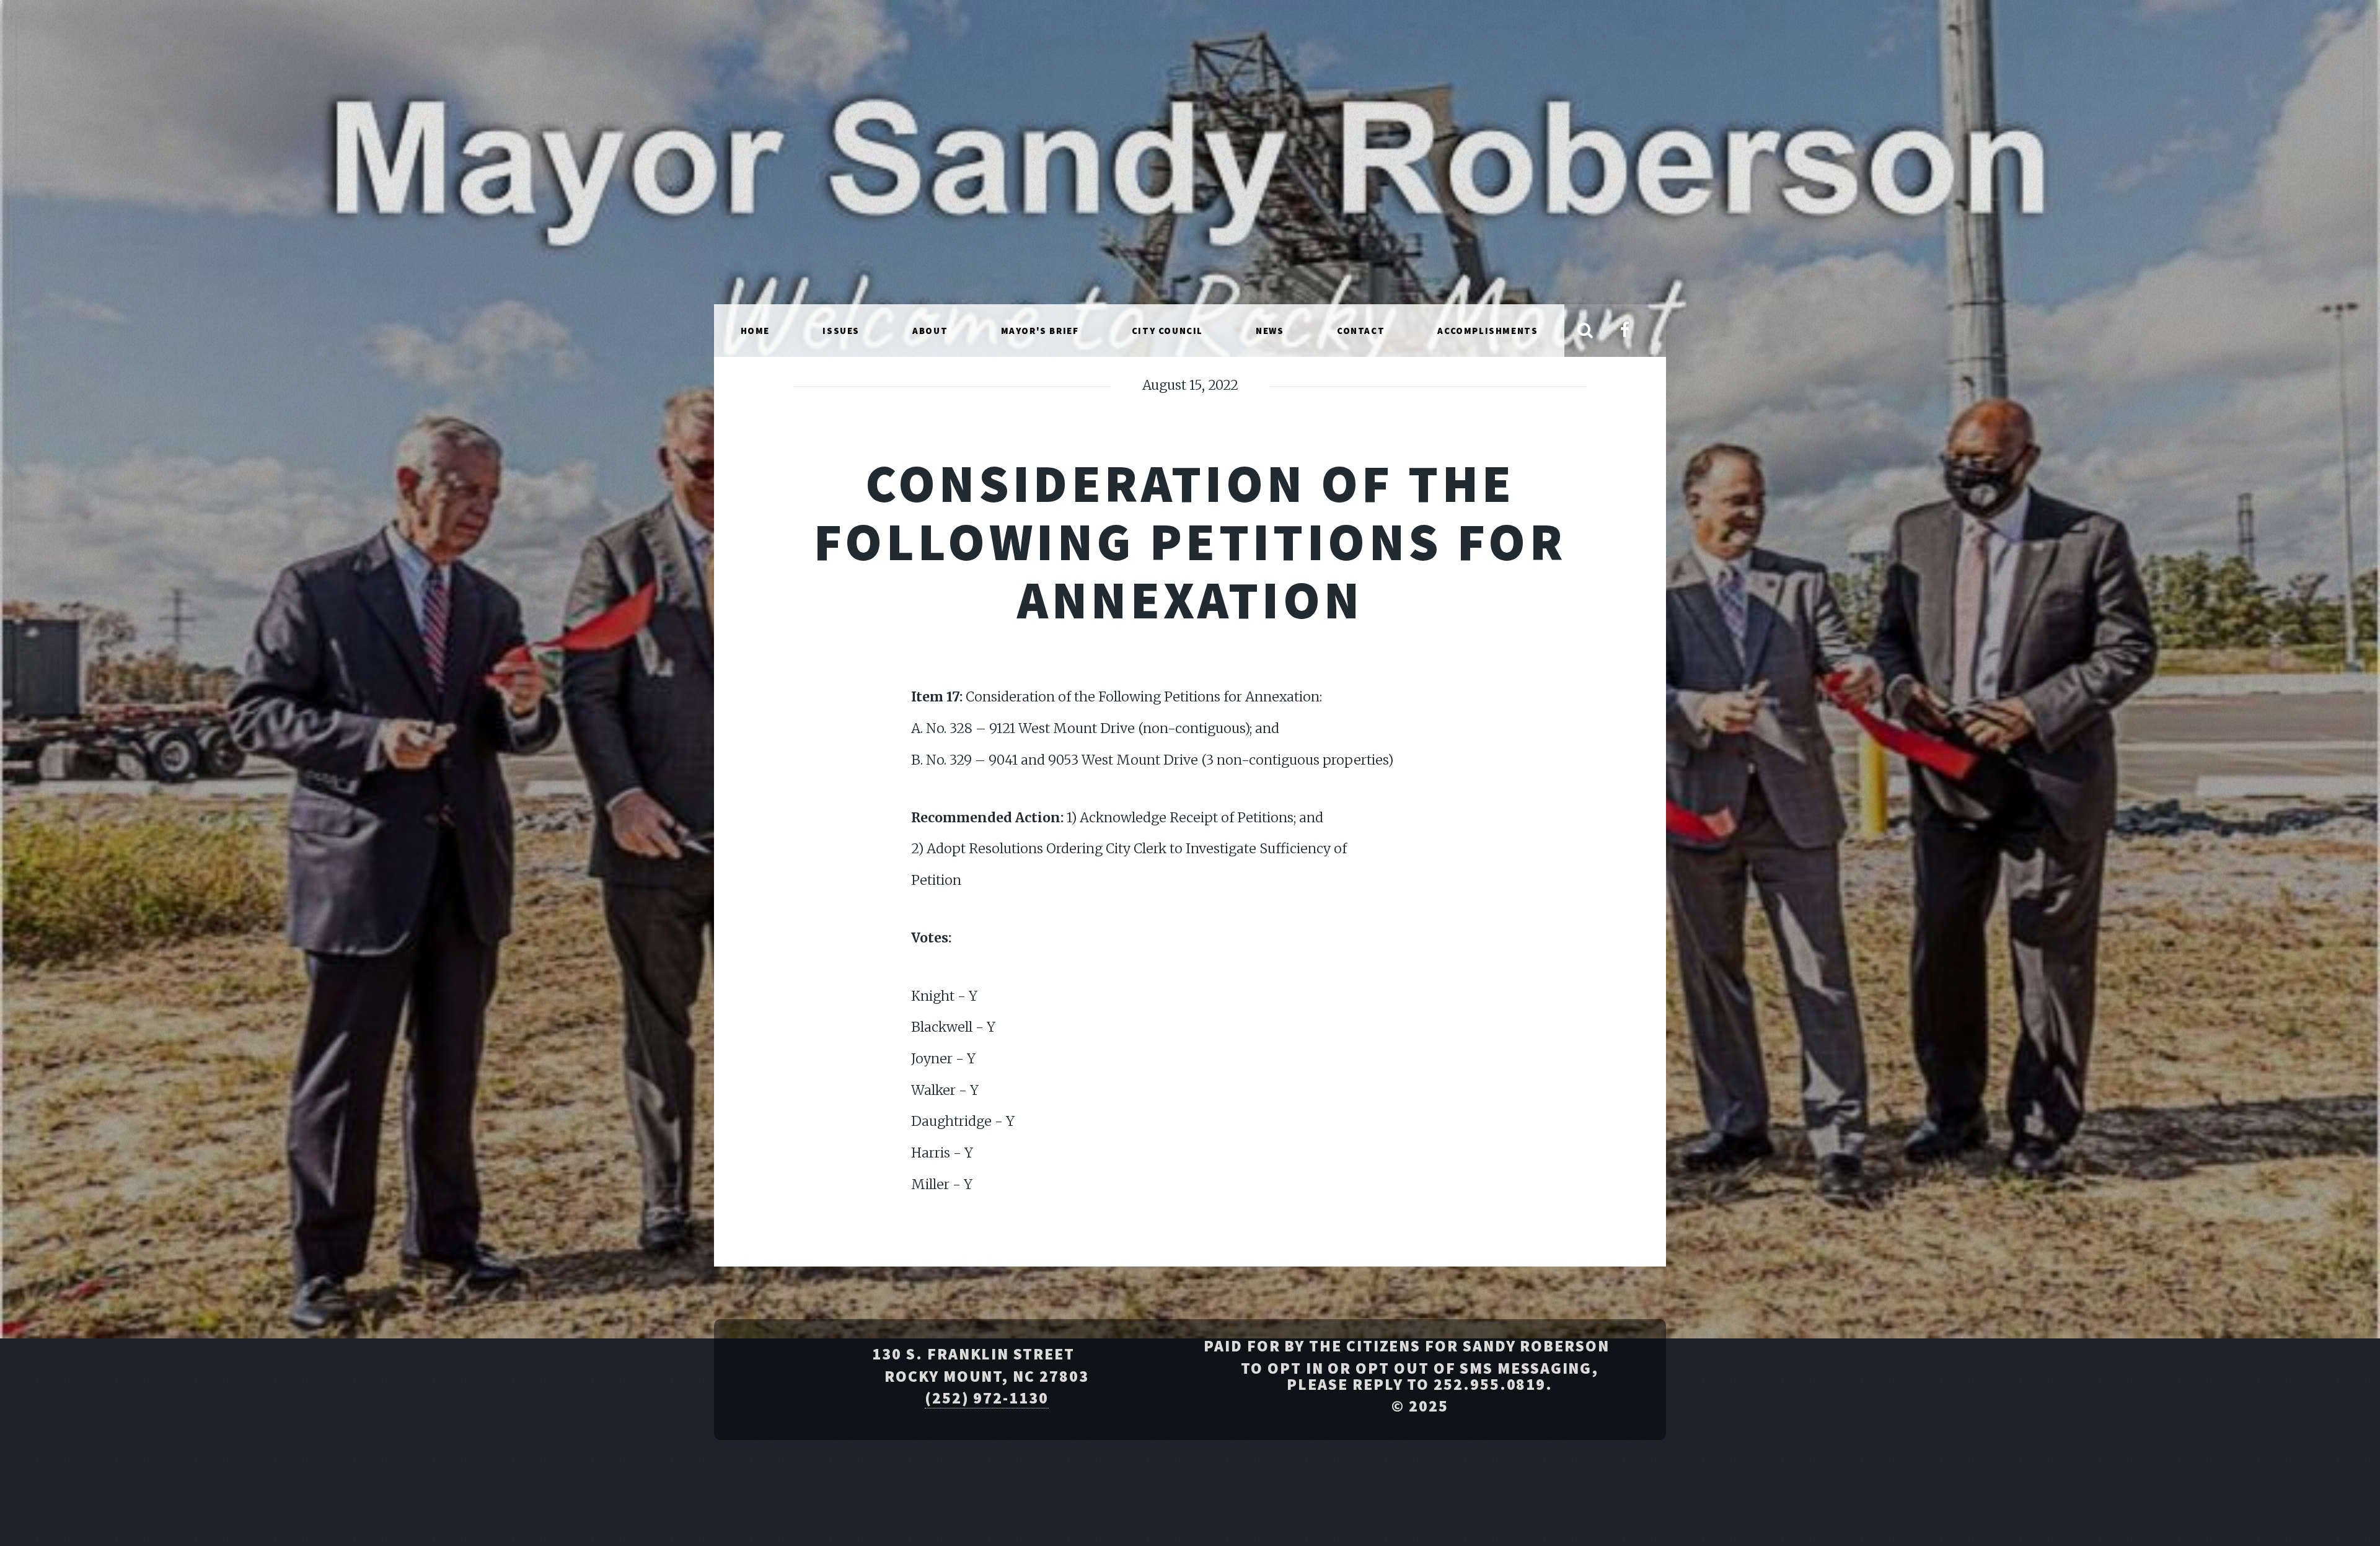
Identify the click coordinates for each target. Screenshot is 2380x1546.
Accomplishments (1487, 331)
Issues (841, 331)
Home (755, 331)
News (1270, 331)
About (930, 331)
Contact (1361, 331)
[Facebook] (1624, 331)
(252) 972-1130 (987, 1398)
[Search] (1585, 331)
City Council (1167, 331)
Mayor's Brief (1040, 331)
